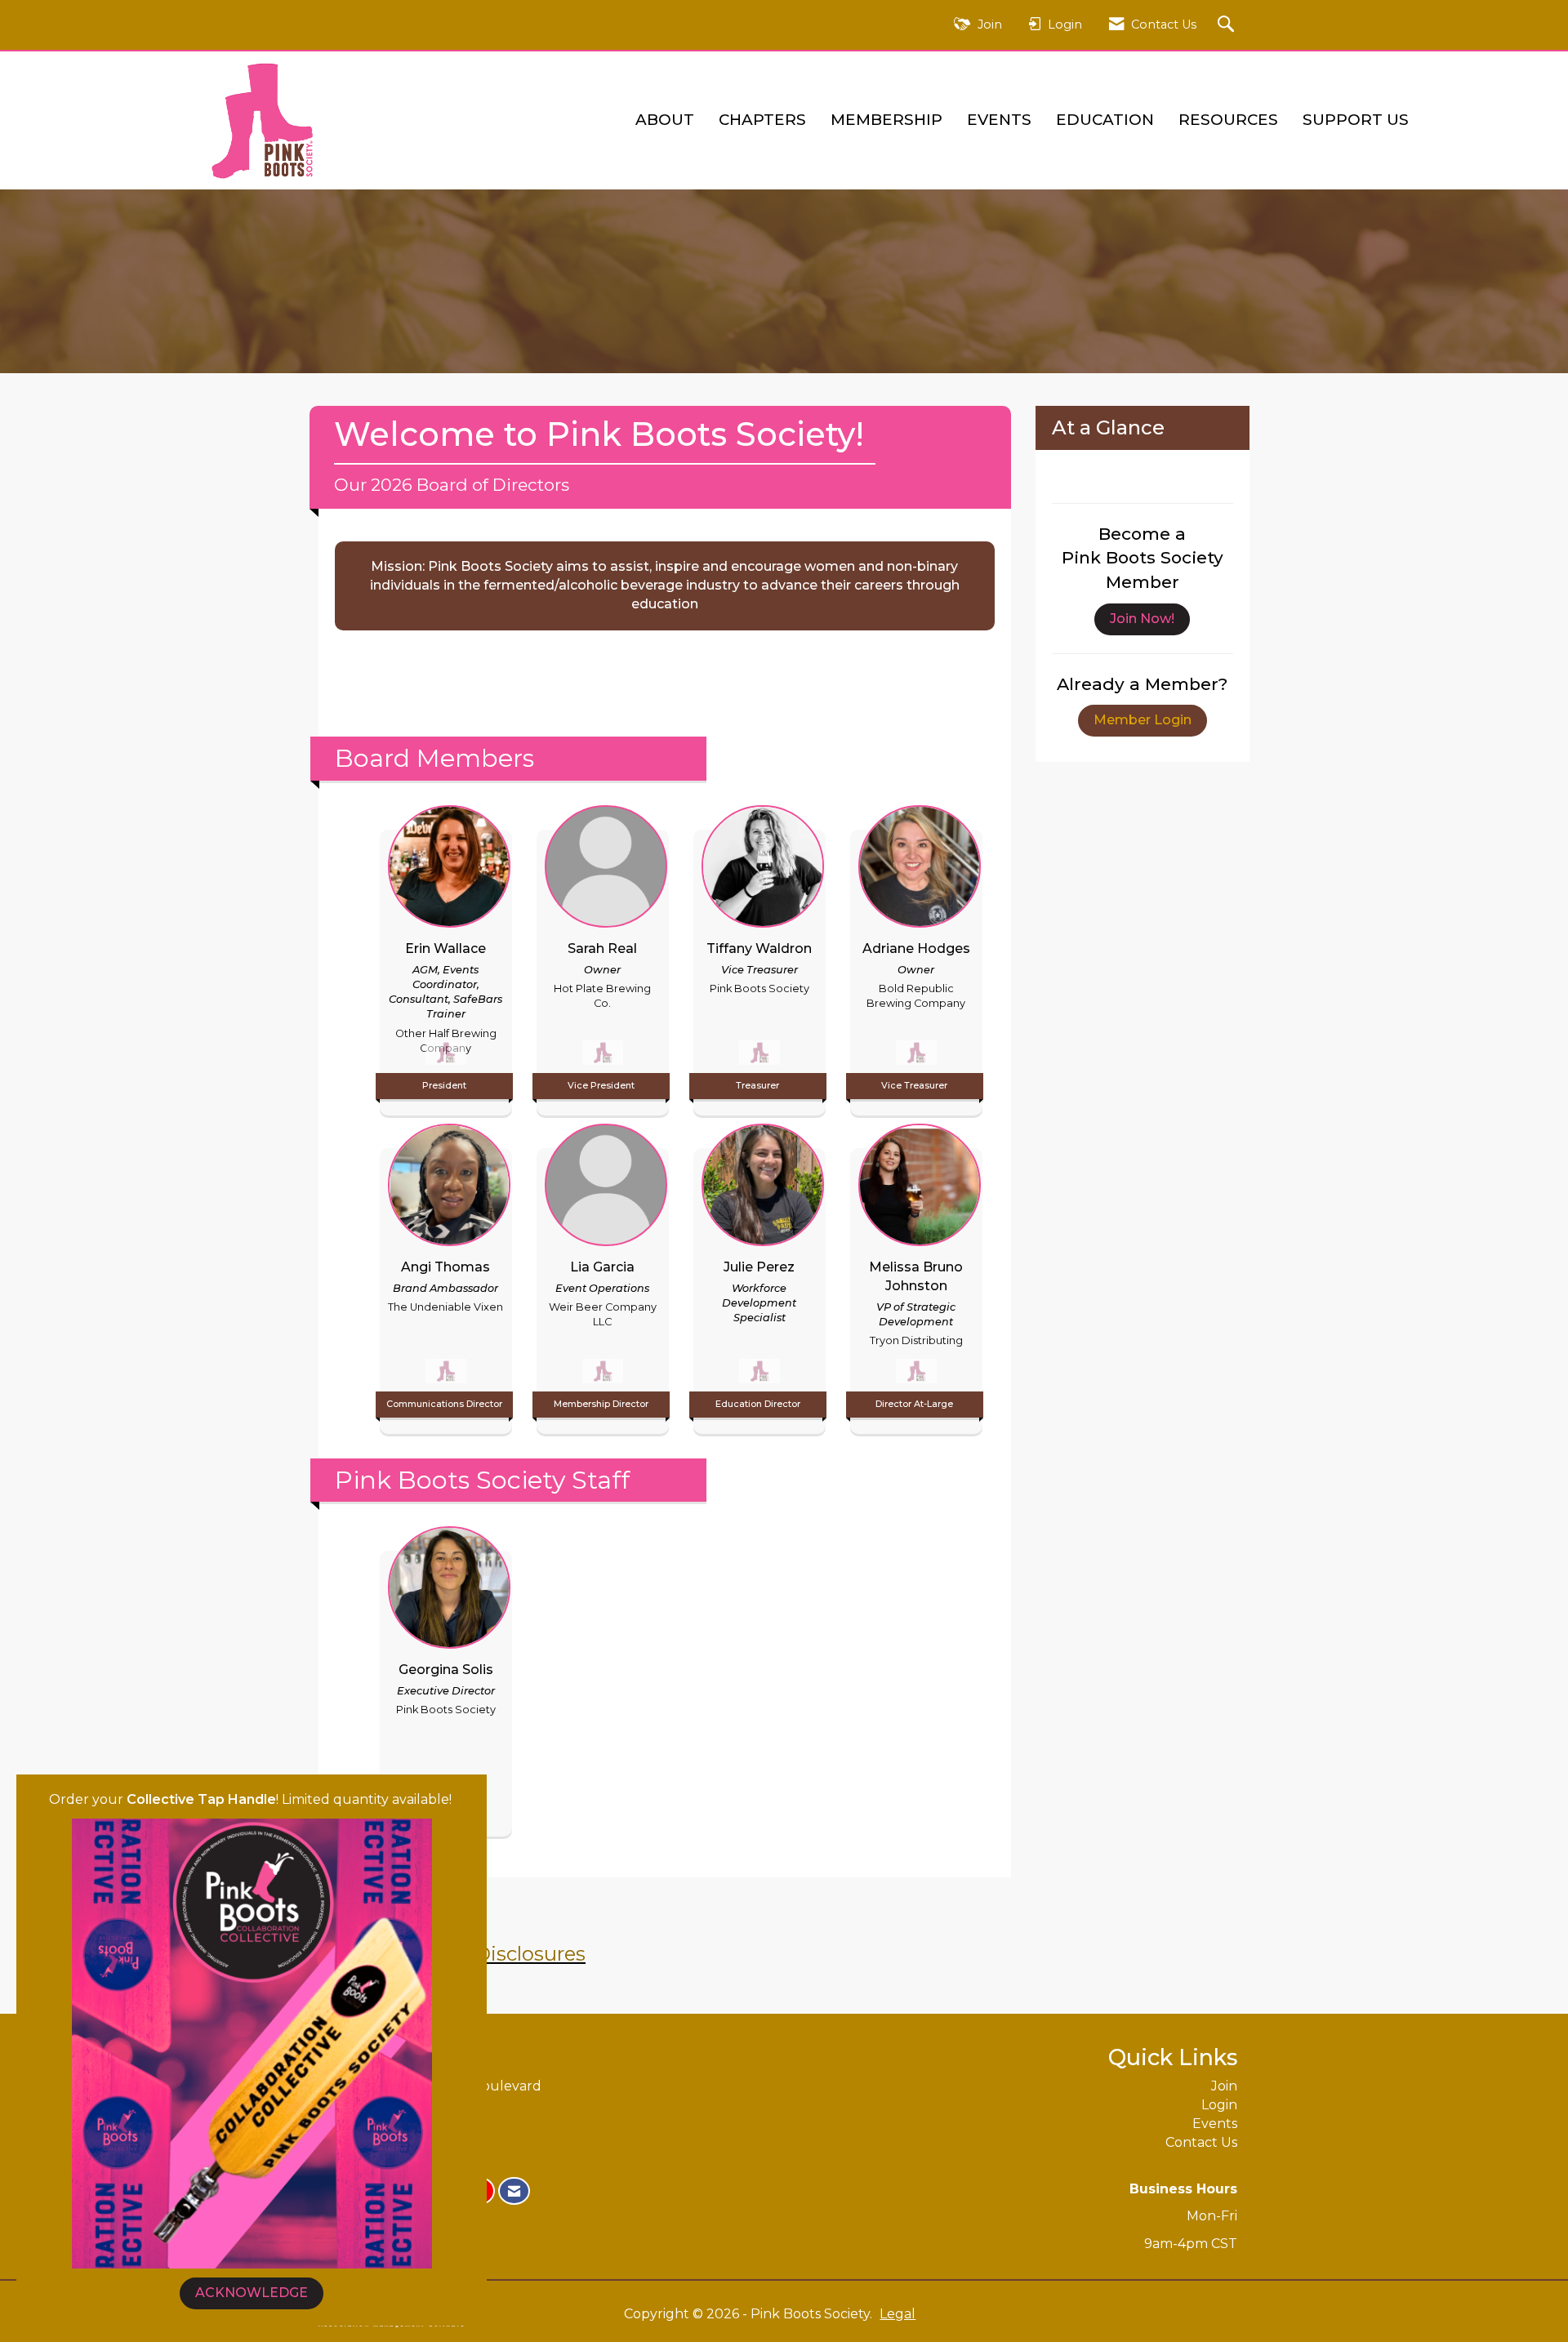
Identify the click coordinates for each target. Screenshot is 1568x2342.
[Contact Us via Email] (514, 2191)
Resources (1228, 120)
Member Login (1143, 720)
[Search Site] (1228, 25)
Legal (898, 2314)
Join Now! (1142, 619)
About (665, 120)
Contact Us (1201, 2142)
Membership (886, 120)
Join (1224, 2086)
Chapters (762, 120)
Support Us (1356, 120)
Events (999, 120)
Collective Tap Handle (201, 1799)
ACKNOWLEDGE (252, 2293)
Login (1219, 2105)
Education (1105, 120)
